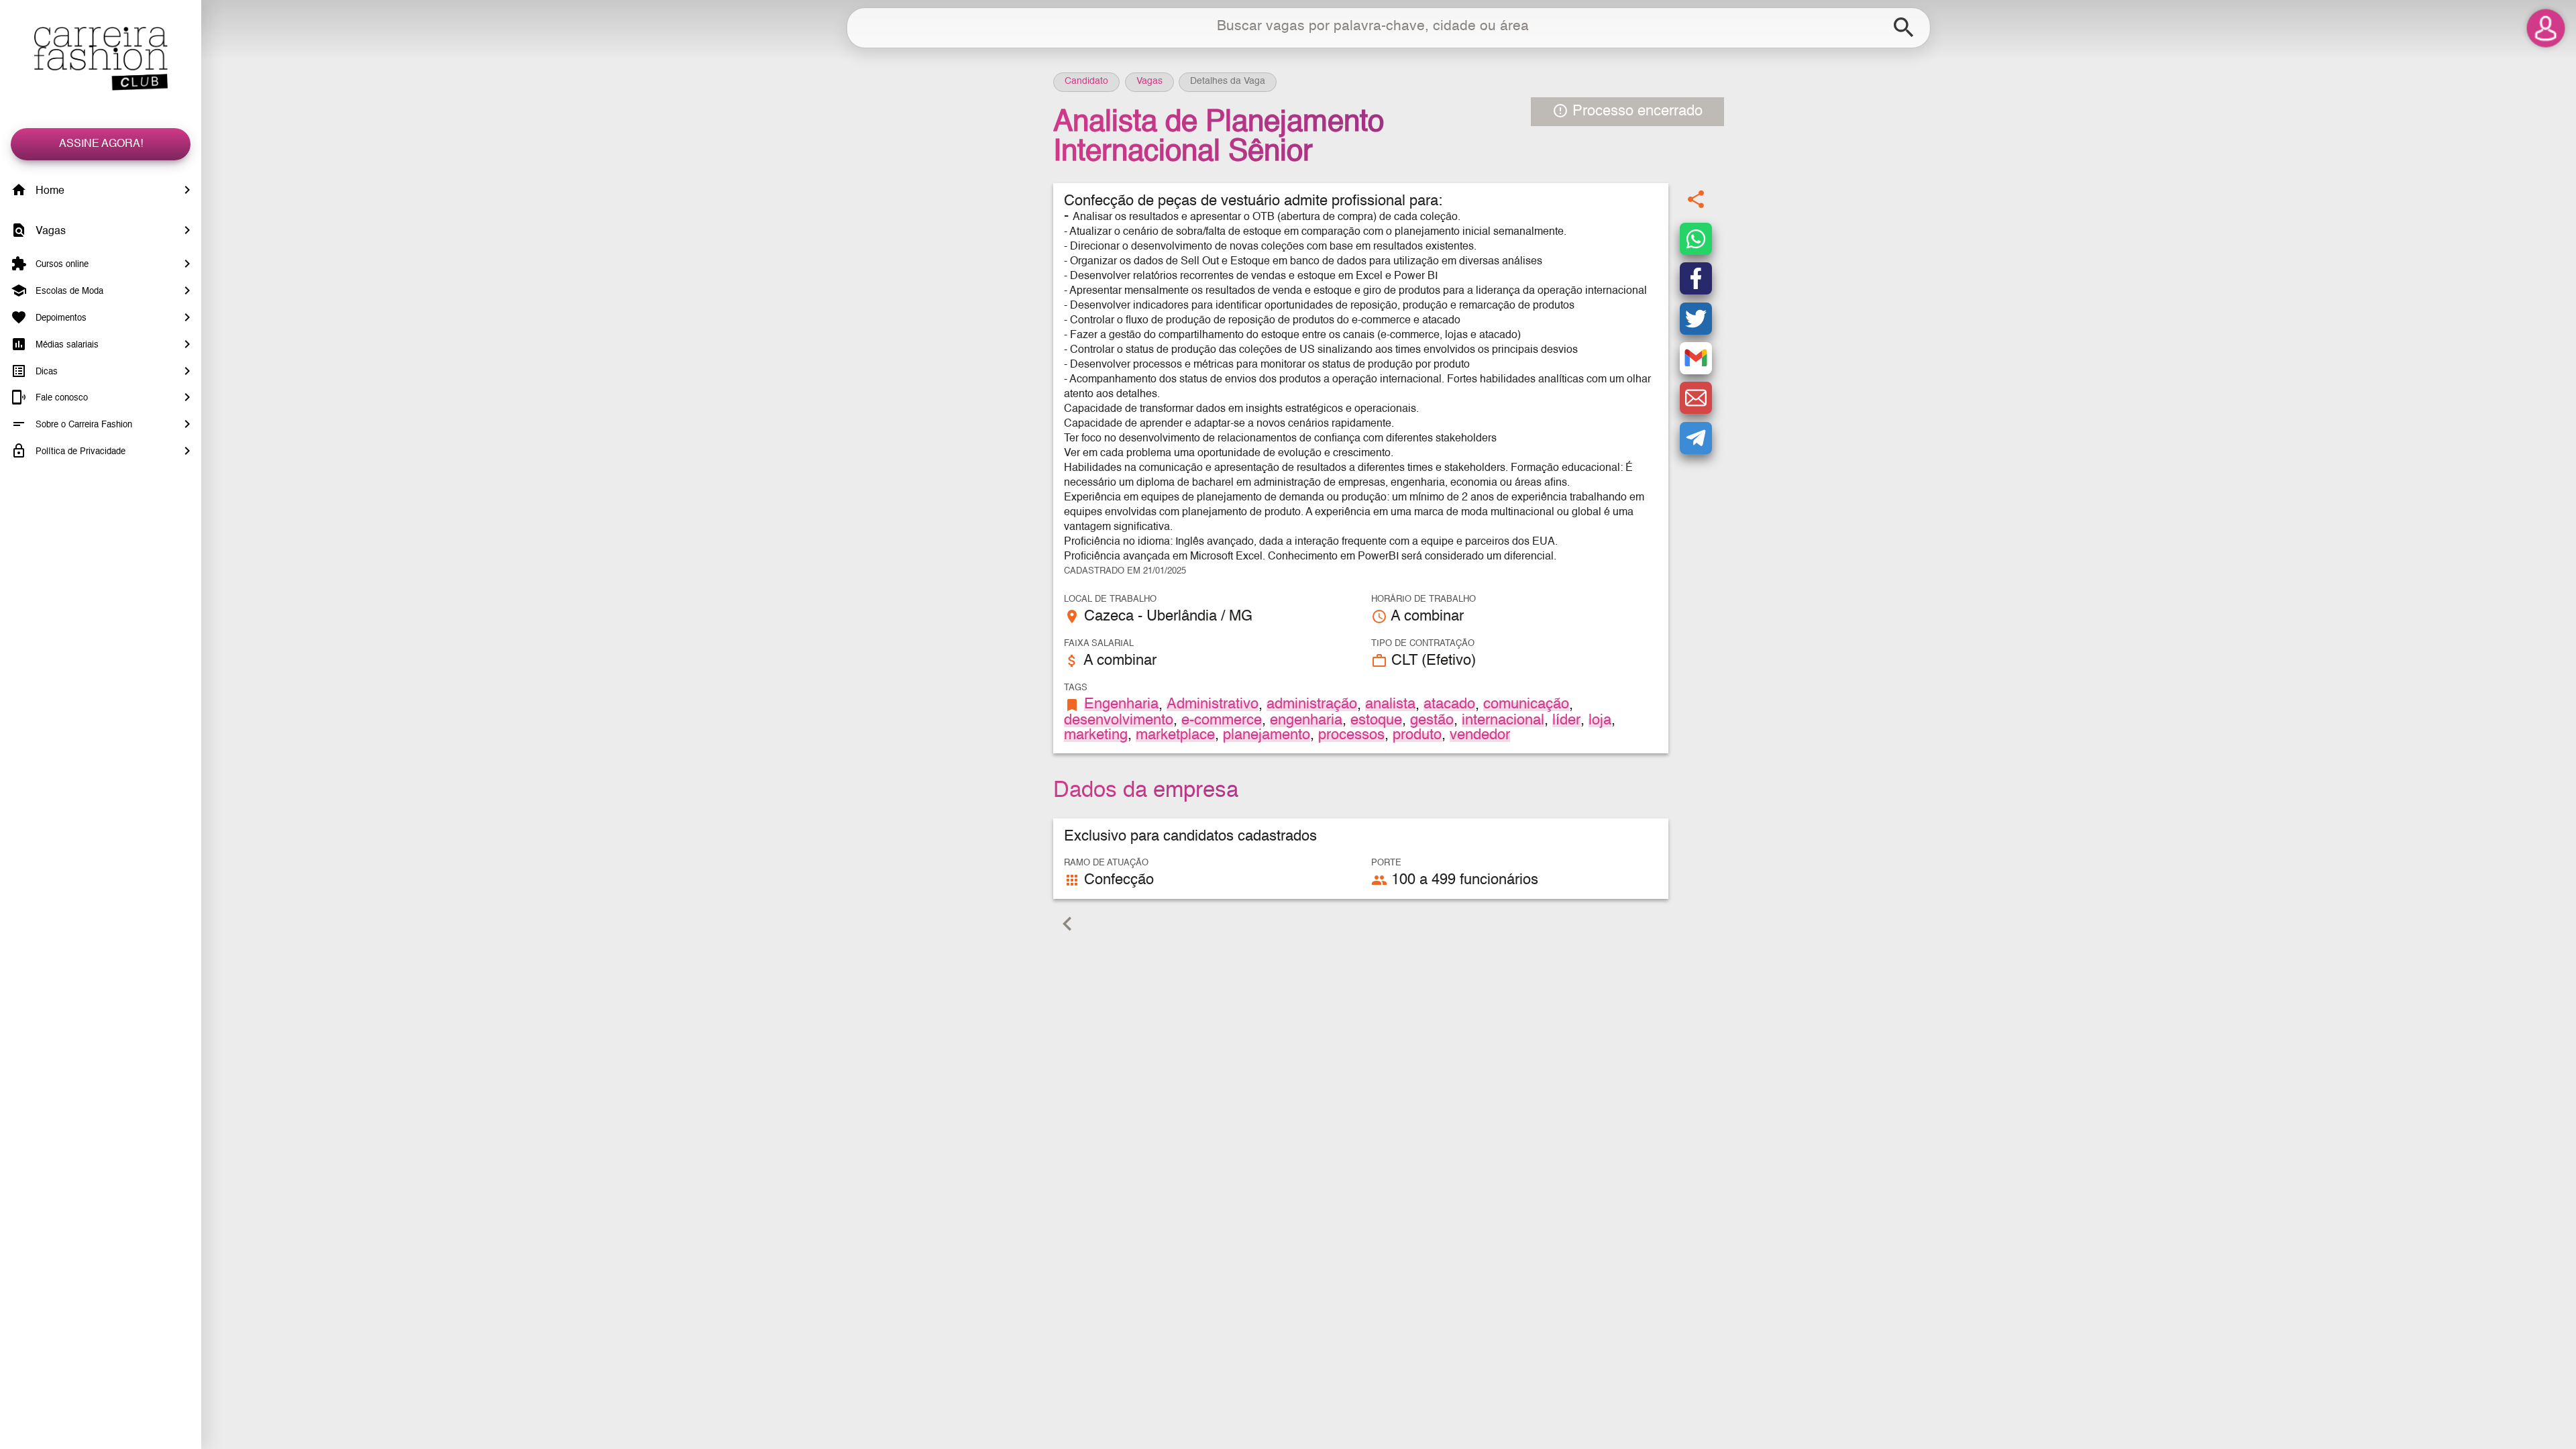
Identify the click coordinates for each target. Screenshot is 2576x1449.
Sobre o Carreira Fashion (83, 425)
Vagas (49, 231)
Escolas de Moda (68, 291)
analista (1390, 704)
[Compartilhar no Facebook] (1696, 278)
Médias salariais (66, 345)
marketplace (1175, 735)
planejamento (1267, 735)
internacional (1503, 720)
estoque (1376, 720)
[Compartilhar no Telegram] (1696, 438)
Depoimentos (60, 318)
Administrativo (1213, 704)
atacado (1449, 704)
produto (1417, 735)
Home (49, 191)
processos (1351, 735)
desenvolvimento (1119, 720)
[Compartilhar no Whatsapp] (1696, 239)
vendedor (1480, 735)
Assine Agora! (101, 144)
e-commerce (1222, 720)
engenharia (1306, 720)
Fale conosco (60, 398)
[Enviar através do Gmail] (1696, 358)
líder (1566, 720)
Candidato (1086, 81)
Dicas (45, 371)
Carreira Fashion (101, 59)
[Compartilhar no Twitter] (1696, 319)
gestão (1432, 720)
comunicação (1526, 704)
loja (1600, 720)
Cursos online (61, 265)
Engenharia (1121, 704)
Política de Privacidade (79, 452)
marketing (1096, 735)
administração (1312, 704)
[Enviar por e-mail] (1696, 398)
